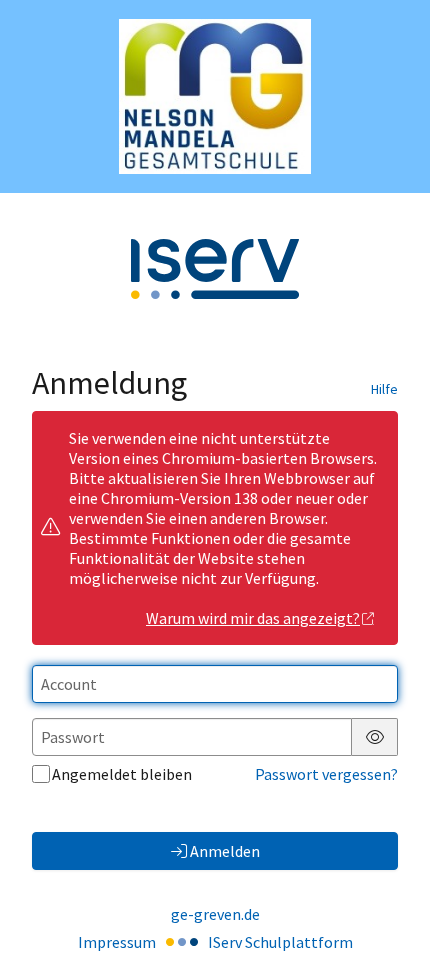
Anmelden (225, 851)
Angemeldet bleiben (122, 774)
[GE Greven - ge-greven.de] (215, 96)
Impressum (117, 942)
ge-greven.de (215, 914)
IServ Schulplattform (280, 942)
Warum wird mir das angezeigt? (253, 618)
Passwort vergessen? (326, 774)
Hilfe (384, 389)
